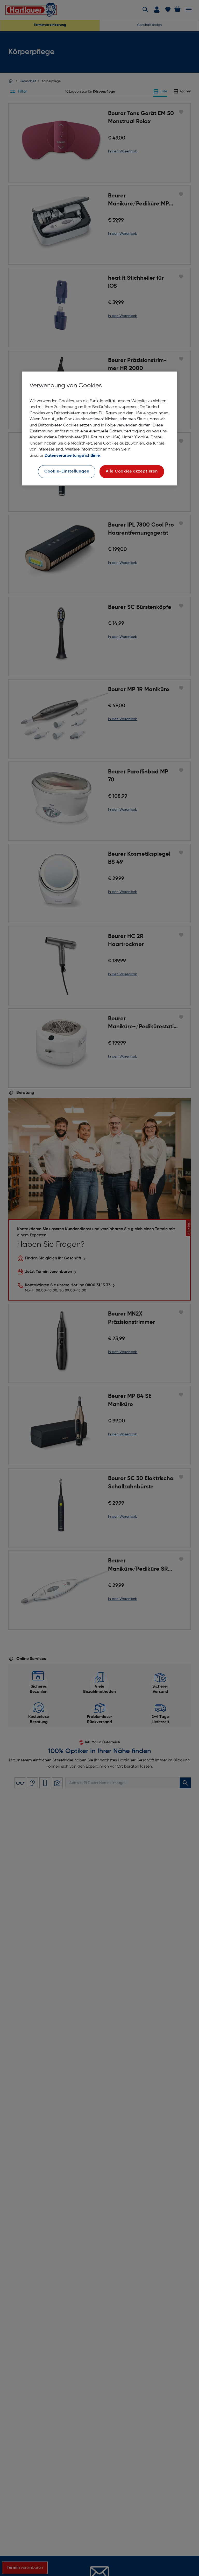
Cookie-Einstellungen (67, 471)
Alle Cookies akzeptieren (132, 471)
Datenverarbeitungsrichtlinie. (73, 455)
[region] (99, 429)
